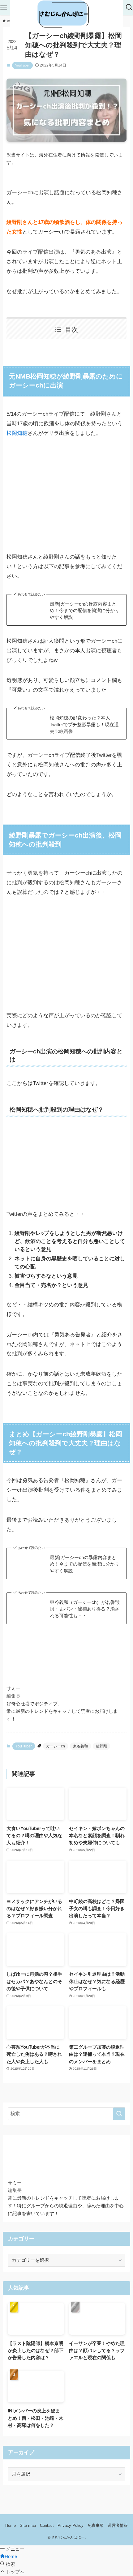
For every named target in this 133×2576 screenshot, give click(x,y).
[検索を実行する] (119, 2114)
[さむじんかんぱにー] (67, 15)
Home (11, 2525)
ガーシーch (56, 1746)
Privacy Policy (71, 2525)
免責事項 (96, 2525)
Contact (47, 2525)
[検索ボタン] (129, 7)
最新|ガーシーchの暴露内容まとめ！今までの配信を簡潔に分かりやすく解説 (85, 611)
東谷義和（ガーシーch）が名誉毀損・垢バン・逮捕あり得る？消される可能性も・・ (85, 1609)
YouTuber (22, 65)
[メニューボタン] (4, 7)
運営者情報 (118, 2525)
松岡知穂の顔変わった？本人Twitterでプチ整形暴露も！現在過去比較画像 (84, 724)
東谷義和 (80, 1746)
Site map (28, 2525)
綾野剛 (101, 1746)
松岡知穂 (17, 433)
